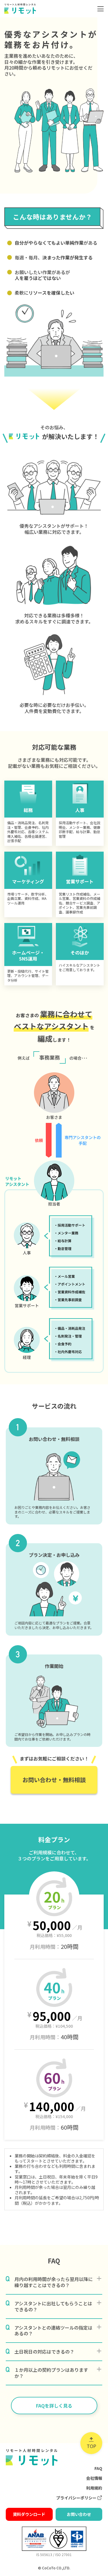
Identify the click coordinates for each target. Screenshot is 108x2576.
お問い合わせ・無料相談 (54, 1780)
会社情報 (94, 2478)
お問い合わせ (79, 2514)
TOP (91, 2446)
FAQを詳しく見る (54, 2406)
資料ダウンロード (29, 2514)
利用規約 (94, 2488)
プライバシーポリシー (76, 2498)
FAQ (98, 2468)
